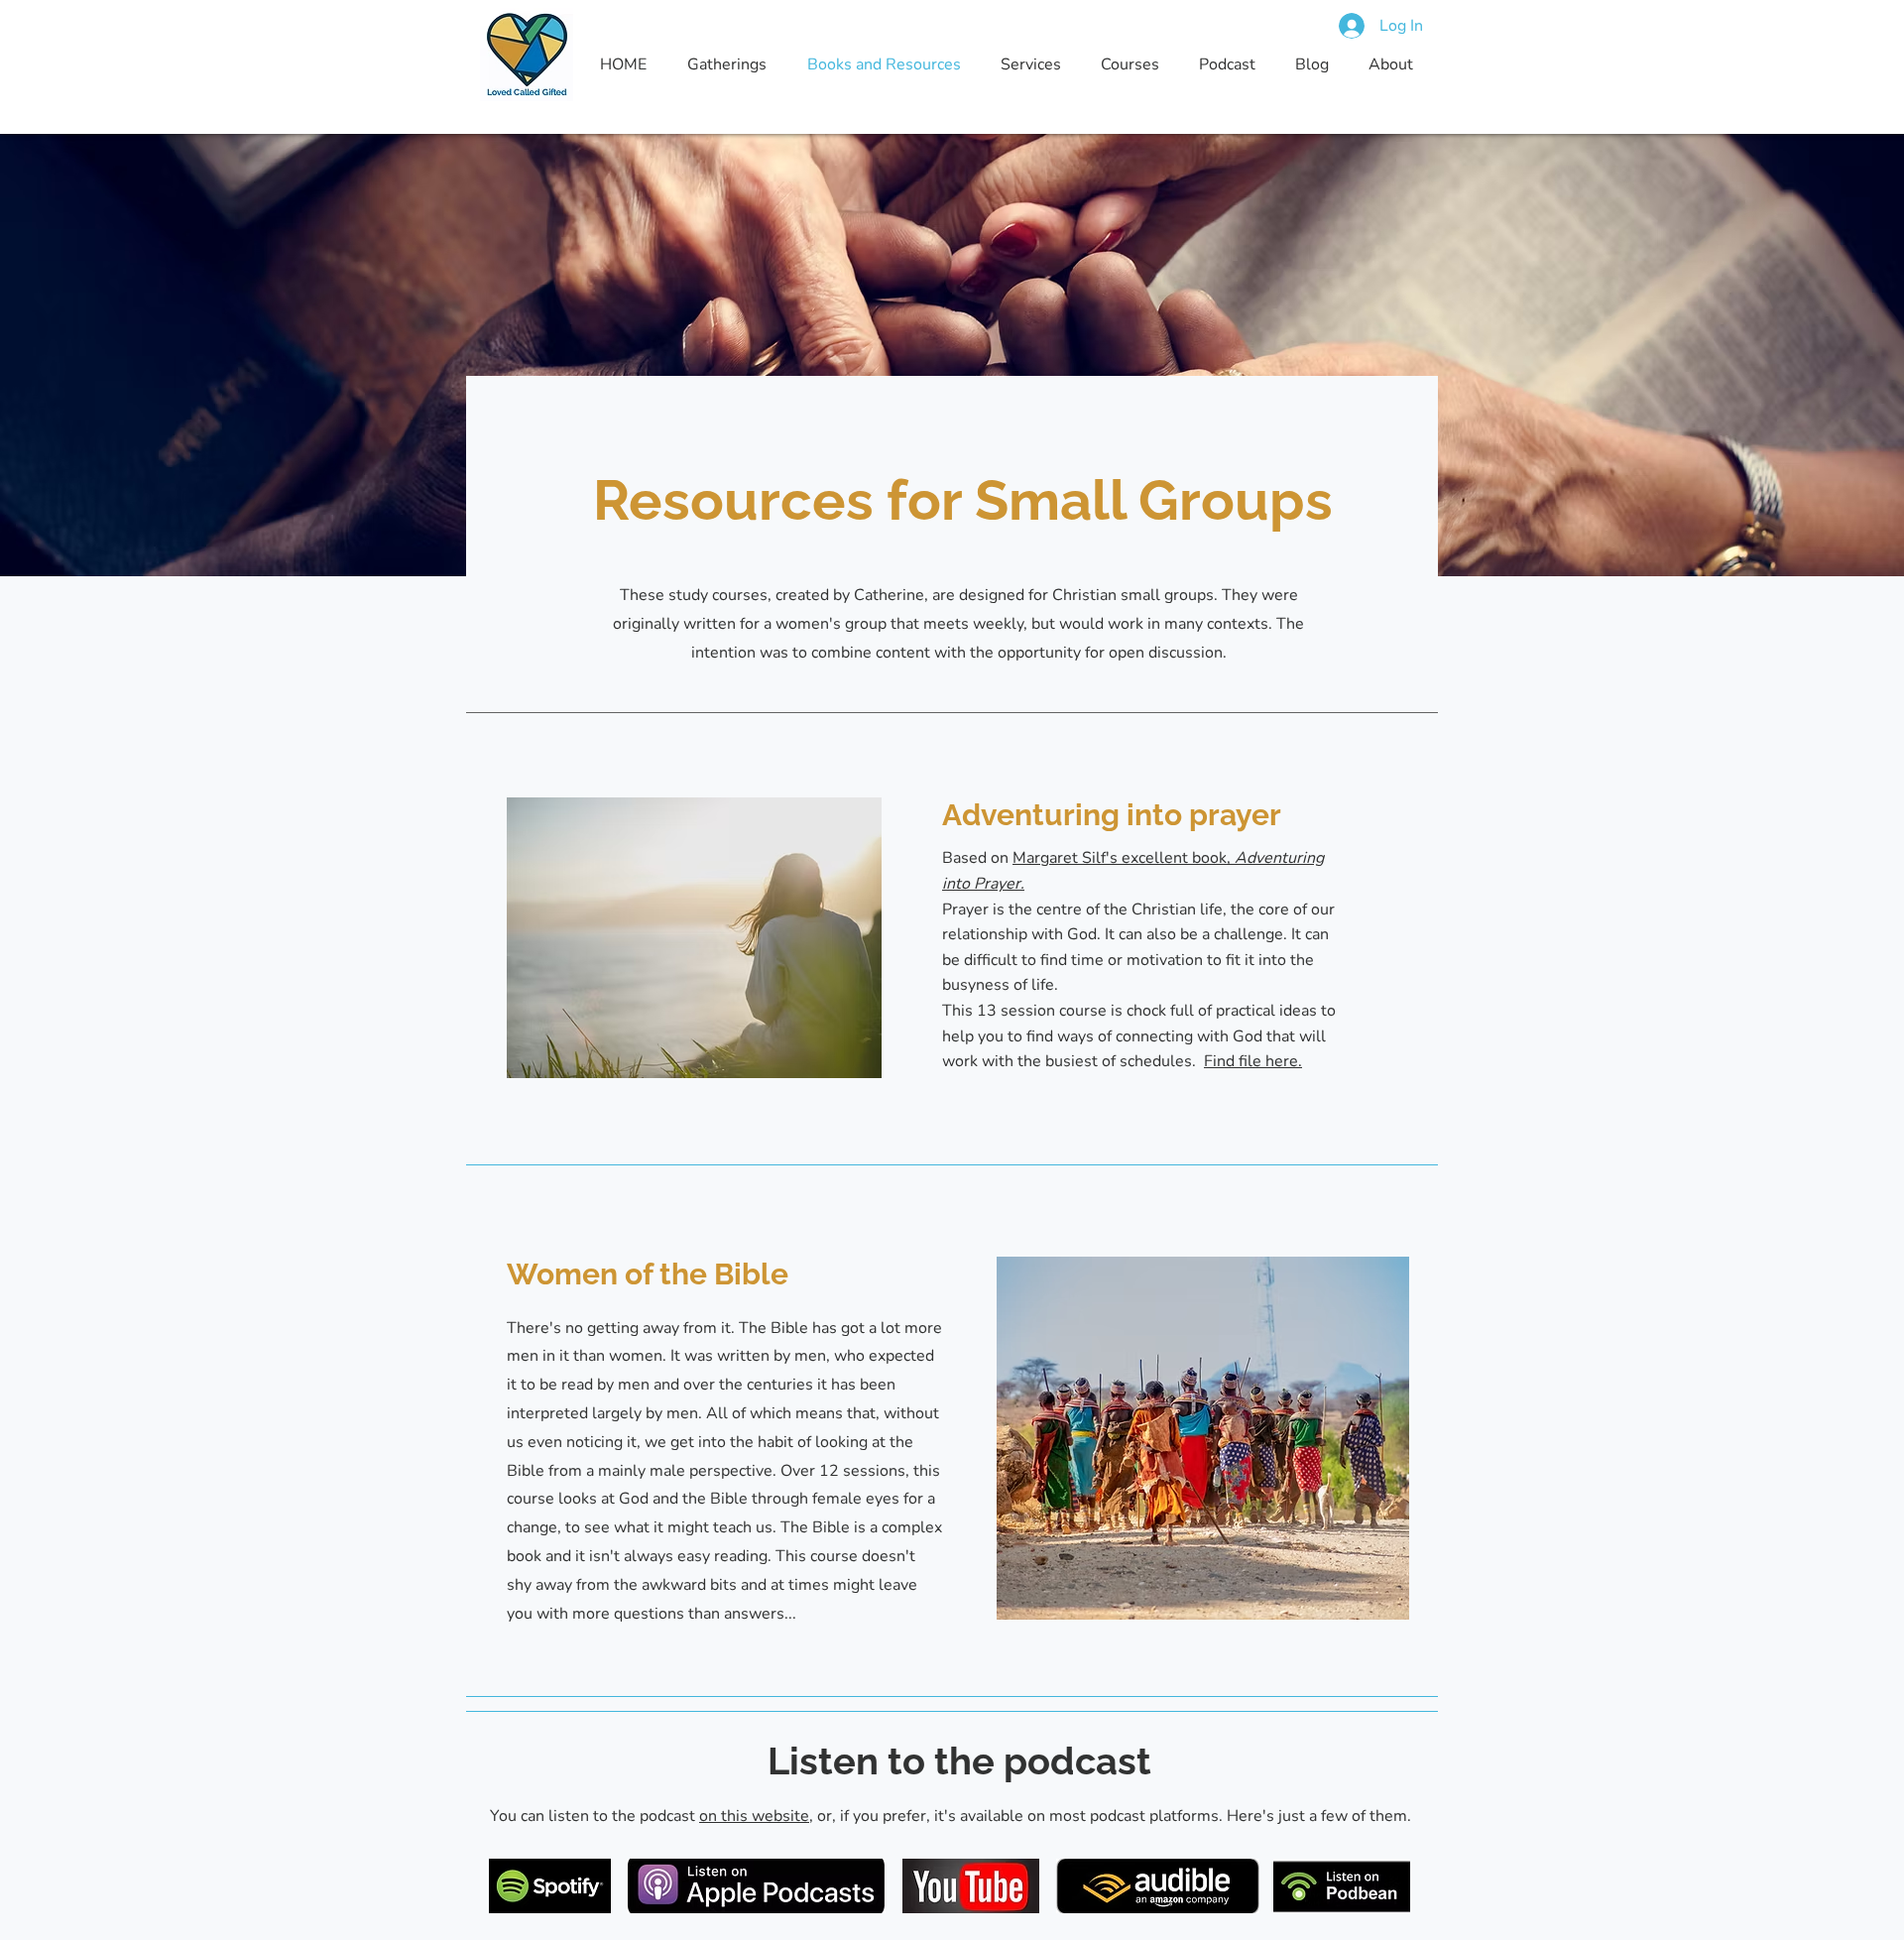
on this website (754, 1816)
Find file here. (1253, 1061)
